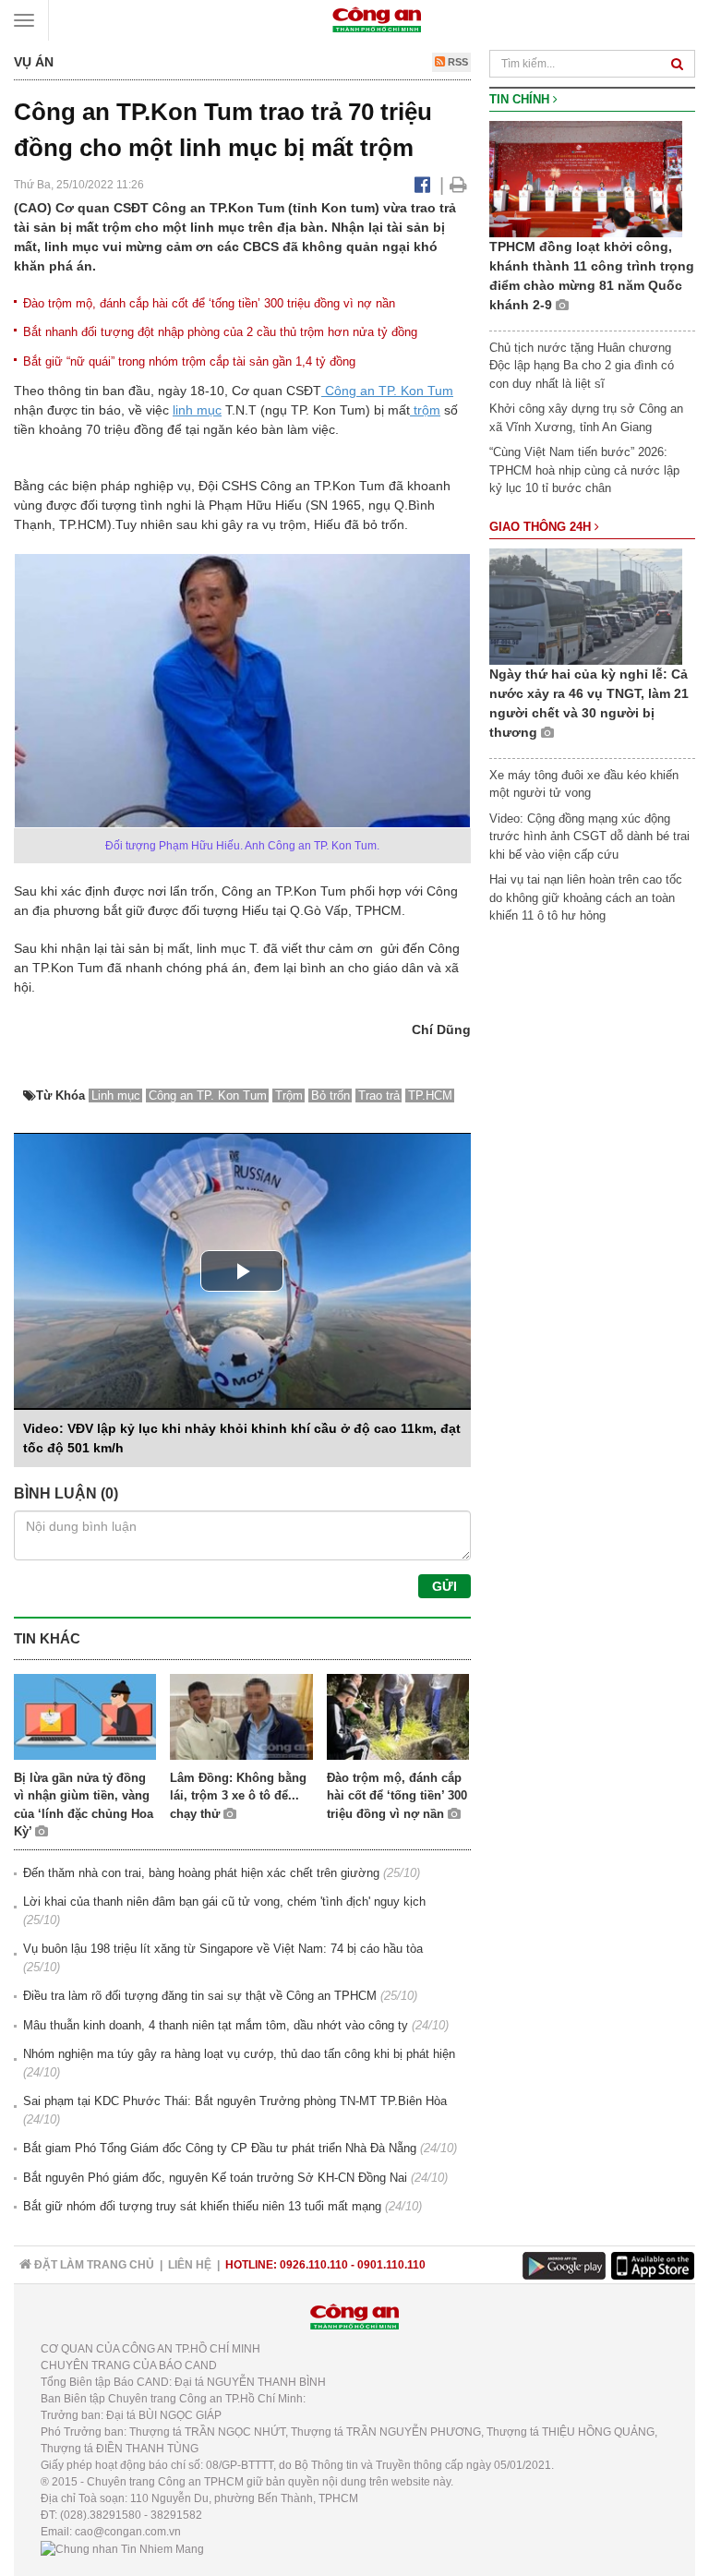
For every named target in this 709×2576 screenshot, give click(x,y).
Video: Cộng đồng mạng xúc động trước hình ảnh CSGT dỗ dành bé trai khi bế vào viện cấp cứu (589, 837)
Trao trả (379, 1095)
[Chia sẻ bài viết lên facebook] (422, 185)
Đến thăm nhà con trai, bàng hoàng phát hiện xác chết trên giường (201, 1873)
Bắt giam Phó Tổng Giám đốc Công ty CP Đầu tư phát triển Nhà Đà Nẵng (220, 2148)
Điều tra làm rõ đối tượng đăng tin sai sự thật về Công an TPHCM (200, 1996)
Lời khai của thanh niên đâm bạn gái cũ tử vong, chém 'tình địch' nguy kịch (224, 1902)
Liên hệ (190, 2265)
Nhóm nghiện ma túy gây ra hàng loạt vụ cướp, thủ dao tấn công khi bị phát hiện (239, 2054)
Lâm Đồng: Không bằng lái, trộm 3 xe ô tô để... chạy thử (238, 1796)
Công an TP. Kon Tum (387, 391)
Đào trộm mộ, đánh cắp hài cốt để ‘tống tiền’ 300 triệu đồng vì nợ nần (209, 303)
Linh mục (116, 1095)
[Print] (458, 185)
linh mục (197, 410)
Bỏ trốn (330, 1095)
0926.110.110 (314, 2265)
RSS (457, 62)
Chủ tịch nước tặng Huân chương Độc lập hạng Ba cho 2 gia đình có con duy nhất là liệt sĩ (582, 366)
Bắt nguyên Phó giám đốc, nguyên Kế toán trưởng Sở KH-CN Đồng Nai (215, 2178)
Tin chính (521, 99)
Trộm (289, 1095)
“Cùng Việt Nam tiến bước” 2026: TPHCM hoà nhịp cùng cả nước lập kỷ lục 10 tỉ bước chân (584, 470)
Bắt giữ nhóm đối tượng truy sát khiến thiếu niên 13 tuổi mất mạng (202, 2206)
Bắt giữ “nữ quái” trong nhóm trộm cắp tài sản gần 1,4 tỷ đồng (189, 361)
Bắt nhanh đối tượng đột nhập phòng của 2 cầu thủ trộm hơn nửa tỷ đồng (220, 332)
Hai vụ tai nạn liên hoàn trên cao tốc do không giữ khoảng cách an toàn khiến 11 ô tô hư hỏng (586, 897)
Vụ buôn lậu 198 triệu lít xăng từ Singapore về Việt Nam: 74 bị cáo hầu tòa (223, 1949)
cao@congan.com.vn (128, 2532)
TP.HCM (430, 1095)
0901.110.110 (391, 2265)
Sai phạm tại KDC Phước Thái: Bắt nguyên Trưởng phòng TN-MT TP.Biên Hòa (235, 2101)
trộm (425, 410)
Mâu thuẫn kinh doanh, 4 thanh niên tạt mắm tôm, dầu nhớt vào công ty (216, 2025)
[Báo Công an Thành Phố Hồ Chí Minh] (377, 19)
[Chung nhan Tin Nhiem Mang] (122, 2548)
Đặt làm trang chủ (93, 2265)
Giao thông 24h (542, 527)
